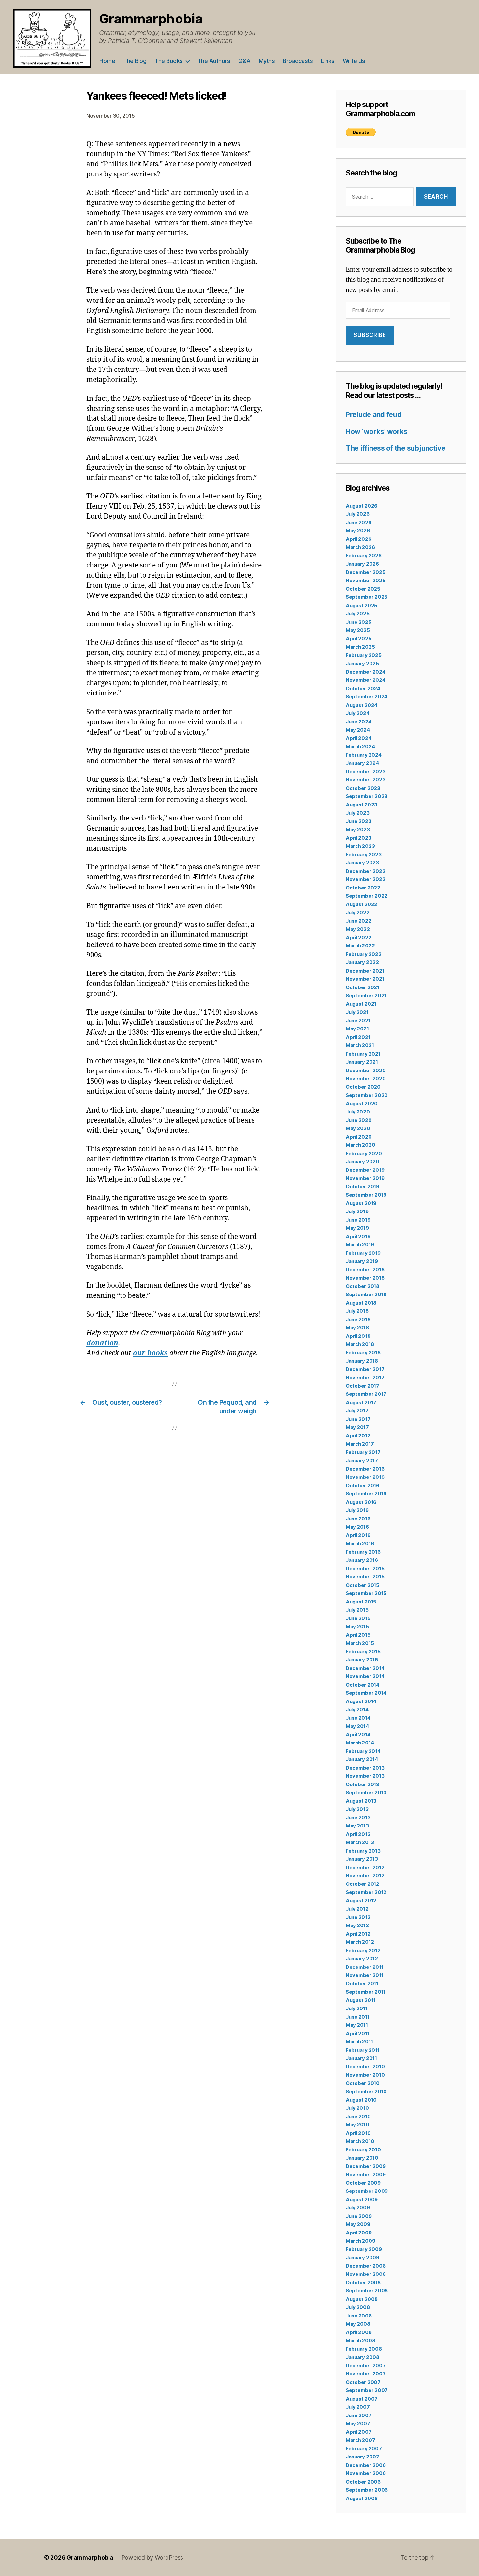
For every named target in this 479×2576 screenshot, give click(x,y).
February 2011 (363, 2050)
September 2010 (366, 2091)
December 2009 (366, 2166)
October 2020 (363, 1087)
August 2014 (361, 1701)
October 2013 (363, 1784)
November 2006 (366, 2473)
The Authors (214, 61)
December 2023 (366, 771)
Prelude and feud (374, 415)
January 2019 (362, 1261)
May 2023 (358, 829)
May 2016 (357, 1527)
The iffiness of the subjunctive (396, 448)
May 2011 (357, 2025)
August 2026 (362, 506)
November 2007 (366, 2374)
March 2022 (360, 946)
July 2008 (358, 2307)
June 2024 (359, 722)
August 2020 (362, 1104)
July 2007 (358, 2407)
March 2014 (360, 1743)
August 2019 (361, 1203)
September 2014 (366, 1693)
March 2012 (360, 1942)
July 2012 (357, 1909)
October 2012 (363, 1884)
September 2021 (366, 995)
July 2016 (357, 1510)
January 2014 (362, 1759)
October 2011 (362, 1984)
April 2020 (359, 1137)
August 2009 (362, 2199)
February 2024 (364, 755)
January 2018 (362, 1361)
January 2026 (362, 564)
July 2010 (357, 2108)
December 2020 (366, 1070)
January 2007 (363, 2457)
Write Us (354, 61)
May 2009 (358, 2224)
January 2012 (362, 1959)
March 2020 (360, 1145)
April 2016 (358, 1535)
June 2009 (359, 2216)
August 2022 (362, 904)
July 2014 (357, 1709)
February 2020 (364, 1153)
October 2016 (363, 1485)
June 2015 (358, 1618)
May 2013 (357, 1826)
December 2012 (365, 1867)
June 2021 (358, 1021)
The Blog (135, 61)
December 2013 (365, 1768)
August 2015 (361, 1602)
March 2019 (360, 1245)
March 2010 (360, 2141)
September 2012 (366, 1892)
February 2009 (364, 2249)
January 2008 (363, 2357)
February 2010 (363, 2150)
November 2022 (366, 879)
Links (328, 61)
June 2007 (359, 2415)
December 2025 (366, 572)
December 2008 (366, 2266)
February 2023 (364, 854)
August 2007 (362, 2399)
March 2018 (360, 1344)
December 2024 (366, 672)
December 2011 (365, 1967)
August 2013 (361, 1801)
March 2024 (360, 746)
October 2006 (363, 2482)
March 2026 (360, 547)
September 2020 (367, 1095)
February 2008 (364, 2349)
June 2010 (358, 2116)
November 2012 (365, 1876)
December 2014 (365, 1668)
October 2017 (363, 1386)
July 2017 (357, 1411)
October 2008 (363, 2282)
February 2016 (363, 1552)
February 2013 (363, 1851)
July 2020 (358, 1112)
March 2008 (360, 2340)
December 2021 (365, 971)
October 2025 (363, 589)
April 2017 (358, 1436)
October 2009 (363, 2183)
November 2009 (366, 2174)
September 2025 (367, 597)
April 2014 (358, 1735)
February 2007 (364, 2449)
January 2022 (362, 962)
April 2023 (358, 838)
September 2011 (366, 1992)
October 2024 (363, 688)
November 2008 (366, 2274)
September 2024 (367, 697)
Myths (267, 61)
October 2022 (363, 888)
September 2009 (367, 2191)
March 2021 (360, 1045)
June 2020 (359, 1120)
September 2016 (366, 1494)
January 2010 (362, 2158)
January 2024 (362, 763)
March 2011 (359, 2042)
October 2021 (363, 987)
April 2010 (358, 2133)
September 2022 (367, 896)
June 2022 (359, 921)
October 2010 (363, 2083)
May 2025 (358, 630)
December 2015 (365, 1568)
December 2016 (365, 1469)
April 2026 (358, 539)
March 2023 (360, 846)
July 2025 (358, 614)
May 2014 (357, 1726)
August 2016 (361, 1502)
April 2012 (358, 1934)
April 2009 (359, 2233)
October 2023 (363, 788)
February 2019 (363, 1253)
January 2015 (362, 1660)
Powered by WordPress (152, 2558)
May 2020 (358, 1128)
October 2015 (363, 1585)
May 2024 (358, 730)
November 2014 (365, 1676)
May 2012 (357, 1925)
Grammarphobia (151, 19)
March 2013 (360, 1842)
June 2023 (359, 821)
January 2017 (362, 1460)
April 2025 (358, 639)
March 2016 (360, 1543)
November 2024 (366, 680)
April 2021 (358, 1037)
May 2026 (358, 531)
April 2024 (358, 738)
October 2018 (363, 1286)
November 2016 (365, 1477)
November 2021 (365, 979)
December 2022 (366, 871)
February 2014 (363, 1751)
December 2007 (366, 2366)
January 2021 (362, 1062)
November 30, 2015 (110, 116)
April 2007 (359, 2432)
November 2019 (365, 1178)
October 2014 (363, 1685)
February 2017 (363, 1452)
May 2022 (358, 929)
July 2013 (357, 1809)
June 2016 (358, 1519)
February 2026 (364, 556)
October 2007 (363, 2382)
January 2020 (363, 1162)
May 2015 (357, 1626)
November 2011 (365, 1975)
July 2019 (357, 1211)
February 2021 (363, 1054)
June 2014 (358, 1718)
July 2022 (358, 912)
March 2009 (360, 2241)
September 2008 (367, 2291)
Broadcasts (298, 61)
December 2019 (365, 1170)
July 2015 (357, 1610)
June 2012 (358, 1917)
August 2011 (361, 2000)
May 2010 (357, 2125)
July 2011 (357, 2008)
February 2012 (363, 1950)
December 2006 (366, 2465)
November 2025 (366, 580)
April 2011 (357, 2033)
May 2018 (357, 1328)
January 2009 (363, 2257)
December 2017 (365, 1369)
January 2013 (362, 1859)
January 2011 (361, 2058)
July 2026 (358, 514)
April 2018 (358, 1336)
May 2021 (357, 1029)
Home (107, 61)
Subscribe (370, 335)
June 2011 (358, 2017)
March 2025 (360, 647)
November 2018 (365, 1278)
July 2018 (357, 1311)
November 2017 (365, 1377)
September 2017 (366, 1394)
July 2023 (358, 813)
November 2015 (365, 1577)
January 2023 (362, 863)
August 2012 (361, 1901)
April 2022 (358, 938)
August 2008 (362, 2299)
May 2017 (357, 1427)
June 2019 (358, 1220)
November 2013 (365, 1776)
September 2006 (367, 2490)
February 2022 (364, 954)
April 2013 (358, 1834)
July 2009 (358, 2208)
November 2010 (365, 2075)
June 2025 (359, 622)
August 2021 (361, 1004)
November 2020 (366, 1078)
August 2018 (361, 1303)
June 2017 (358, 1419)
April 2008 (359, 2332)
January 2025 (362, 663)
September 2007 (367, 2390)
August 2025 (362, 605)
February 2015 (363, 1652)
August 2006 (362, 2498)
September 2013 (366, 1792)
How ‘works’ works (377, 432)
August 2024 (362, 705)
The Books (169, 61)
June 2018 (358, 1319)
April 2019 (358, 1236)
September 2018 (366, 1294)
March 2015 (360, 1643)
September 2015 (366, 1593)
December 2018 (365, 1270)
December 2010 (365, 2067)
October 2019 (363, 1187)
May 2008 (358, 2324)
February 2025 (364, 655)
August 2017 (361, 1402)
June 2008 (359, 2316)
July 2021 (357, 1012)
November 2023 (366, 780)
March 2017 (360, 1444)
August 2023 (362, 805)
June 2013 (358, 1818)
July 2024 (358, 713)
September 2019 (366, 1195)
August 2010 (361, 2100)
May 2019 (357, 1228)
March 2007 (360, 2440)
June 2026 (359, 522)
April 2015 (358, 1635)
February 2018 (363, 1353)
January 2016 (362, 1560)
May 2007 (358, 2423)
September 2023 (367, 796)
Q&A (244, 61)
